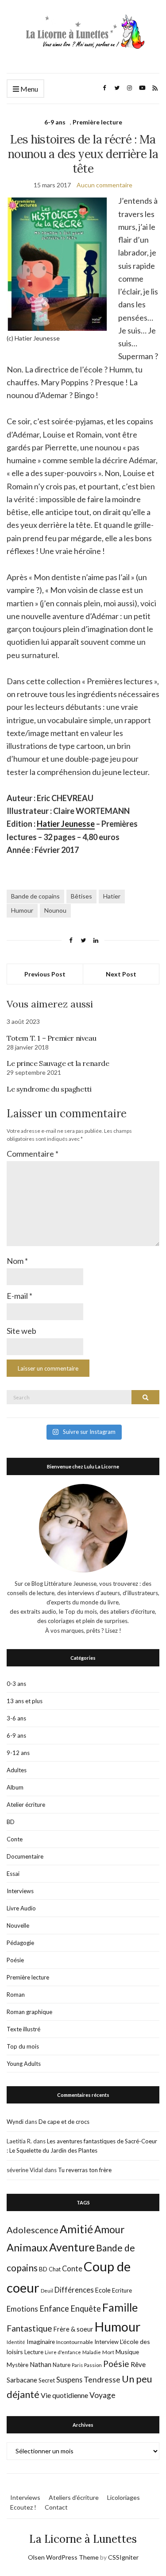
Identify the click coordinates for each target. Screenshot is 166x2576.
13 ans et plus (25, 1701)
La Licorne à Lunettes (83, 2539)
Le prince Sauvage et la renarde (58, 1063)
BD (11, 1822)
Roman (16, 1995)
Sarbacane (22, 2380)
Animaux (27, 2247)
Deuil (47, 2291)
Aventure (72, 2247)
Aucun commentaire (104, 185)
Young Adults (24, 2064)
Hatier (112, 896)
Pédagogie (20, 1943)
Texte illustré (23, 2029)
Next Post (121, 974)
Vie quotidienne (64, 2395)
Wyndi (15, 2122)
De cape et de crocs (64, 2122)
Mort (108, 2352)
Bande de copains (35, 896)
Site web (21, 1331)
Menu (29, 89)
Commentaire (33, 1154)
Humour (22, 910)
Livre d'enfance (63, 2352)
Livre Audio (21, 1908)
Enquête (86, 2309)
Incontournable (75, 2342)
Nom (17, 1261)
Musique (127, 2352)
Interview (106, 2342)
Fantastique (29, 2328)
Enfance (54, 2309)
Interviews (20, 1891)
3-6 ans (16, 1718)
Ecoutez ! (23, 2507)
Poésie (15, 1960)
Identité (16, 2342)
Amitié (76, 2229)
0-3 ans (16, 1684)
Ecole (103, 2290)
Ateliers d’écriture (74, 2497)
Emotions (22, 2309)
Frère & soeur (73, 2329)
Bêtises (81, 896)
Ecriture (122, 2290)
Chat (55, 2269)
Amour (110, 2229)
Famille (120, 2307)
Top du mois (23, 2046)
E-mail (19, 1296)
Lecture (34, 2352)
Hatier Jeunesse (66, 824)
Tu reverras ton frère (85, 2170)
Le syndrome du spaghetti (49, 1089)
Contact (56, 2507)
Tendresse (102, 2380)
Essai (13, 1874)
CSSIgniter (123, 2557)
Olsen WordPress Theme (63, 2557)
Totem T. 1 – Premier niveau (51, 1038)
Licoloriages (124, 2497)
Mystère (17, 2365)
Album (15, 1787)
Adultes (17, 1770)
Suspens (69, 2380)
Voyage (102, 2395)
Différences (74, 2290)
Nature (62, 2365)
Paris (77, 2365)
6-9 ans (55, 122)
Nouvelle (18, 1925)
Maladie (92, 2352)
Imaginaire (41, 2342)
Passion (93, 2365)
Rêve (138, 2364)
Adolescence (33, 2230)
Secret (47, 2380)
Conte (15, 1839)
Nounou (55, 910)
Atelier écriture (26, 1805)
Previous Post (45, 974)
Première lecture (97, 122)
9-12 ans (18, 1753)
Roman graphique (29, 2012)
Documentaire (25, 1856)
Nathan (41, 2364)
